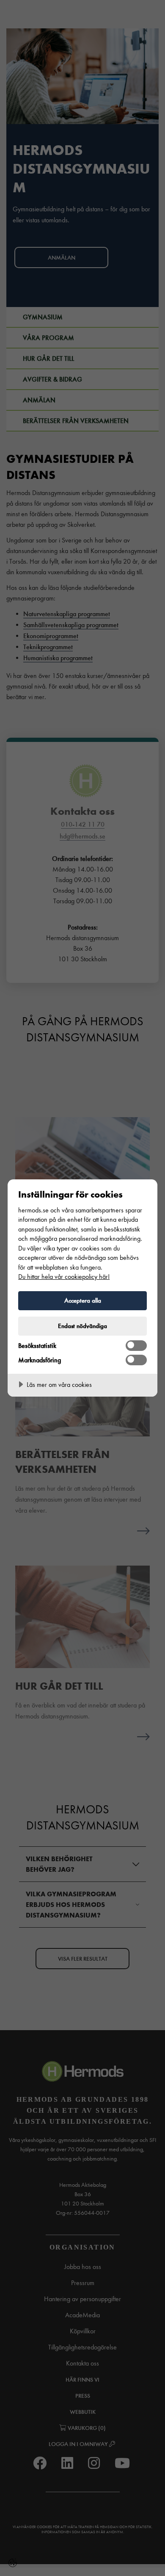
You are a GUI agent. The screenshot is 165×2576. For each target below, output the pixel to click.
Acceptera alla (83, 1300)
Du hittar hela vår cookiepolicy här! (64, 1277)
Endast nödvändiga (82, 1326)
